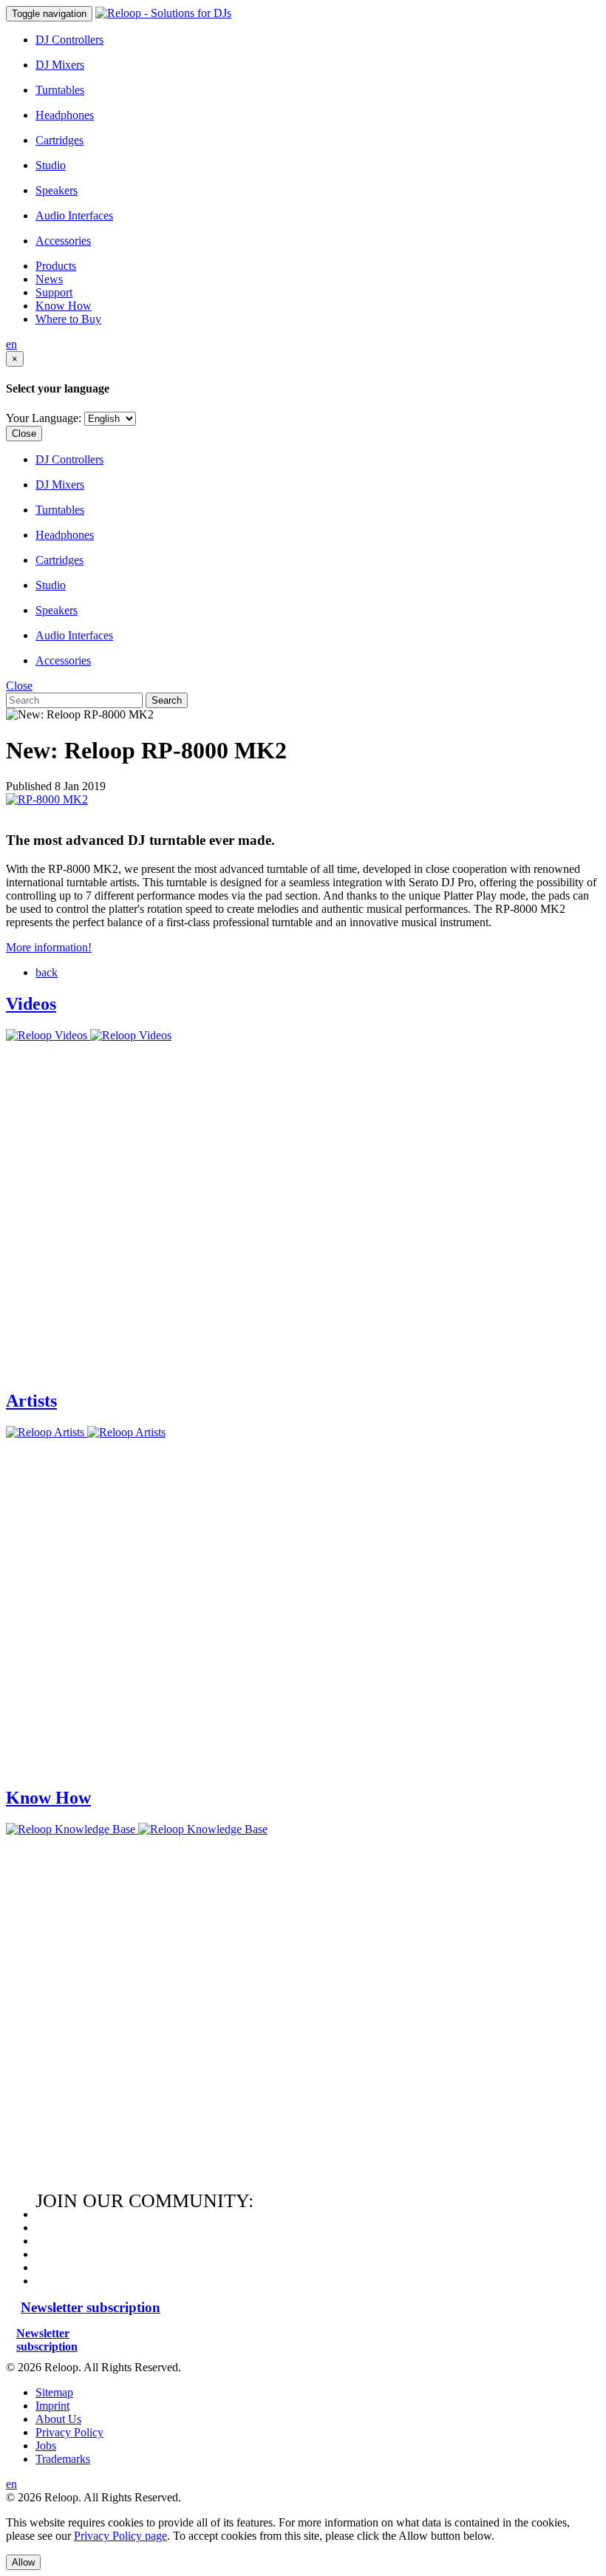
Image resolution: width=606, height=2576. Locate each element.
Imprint (52, 2406)
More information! (49, 947)
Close (24, 434)
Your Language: (44, 418)
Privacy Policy (69, 2432)
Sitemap (54, 2392)
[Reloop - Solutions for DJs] (163, 13)
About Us (58, 2419)
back (47, 972)
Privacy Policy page (120, 2536)
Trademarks (63, 2459)
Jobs (46, 2446)
